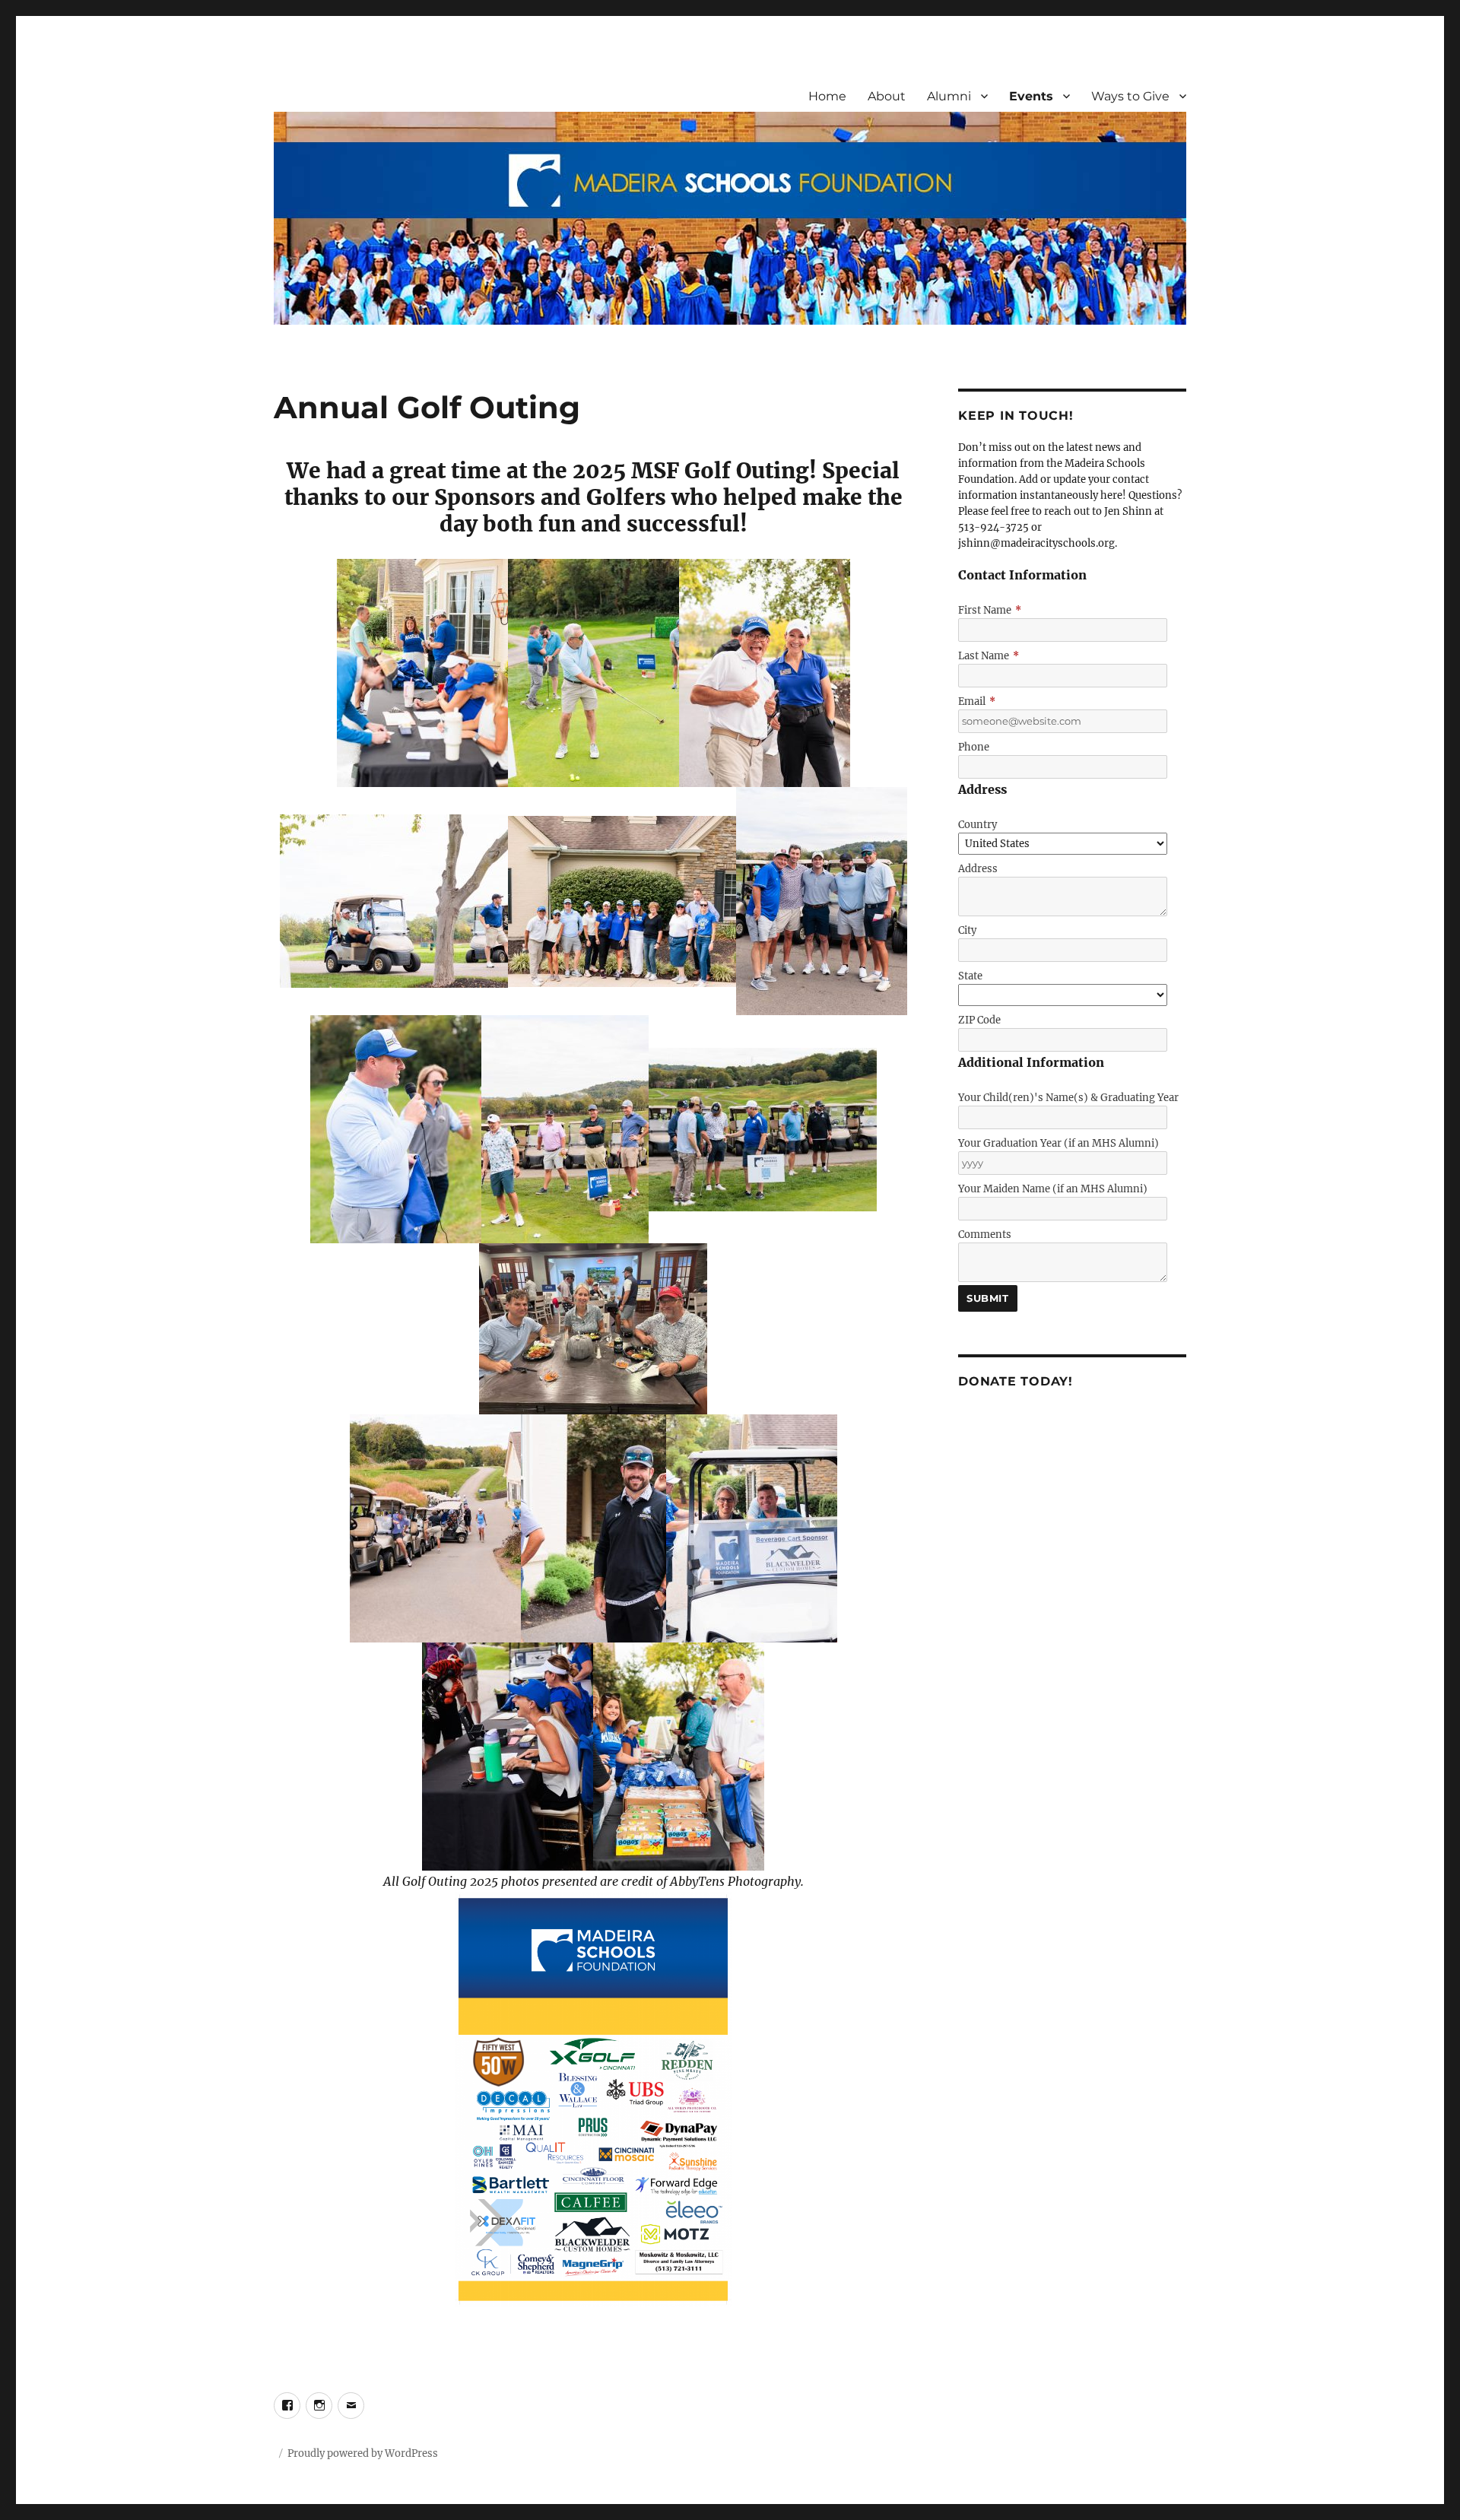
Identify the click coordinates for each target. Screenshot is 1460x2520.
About (887, 96)
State (970, 976)
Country (978, 825)
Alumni (949, 96)
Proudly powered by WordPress (363, 2453)
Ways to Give (1130, 96)
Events (1031, 96)
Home (827, 96)
